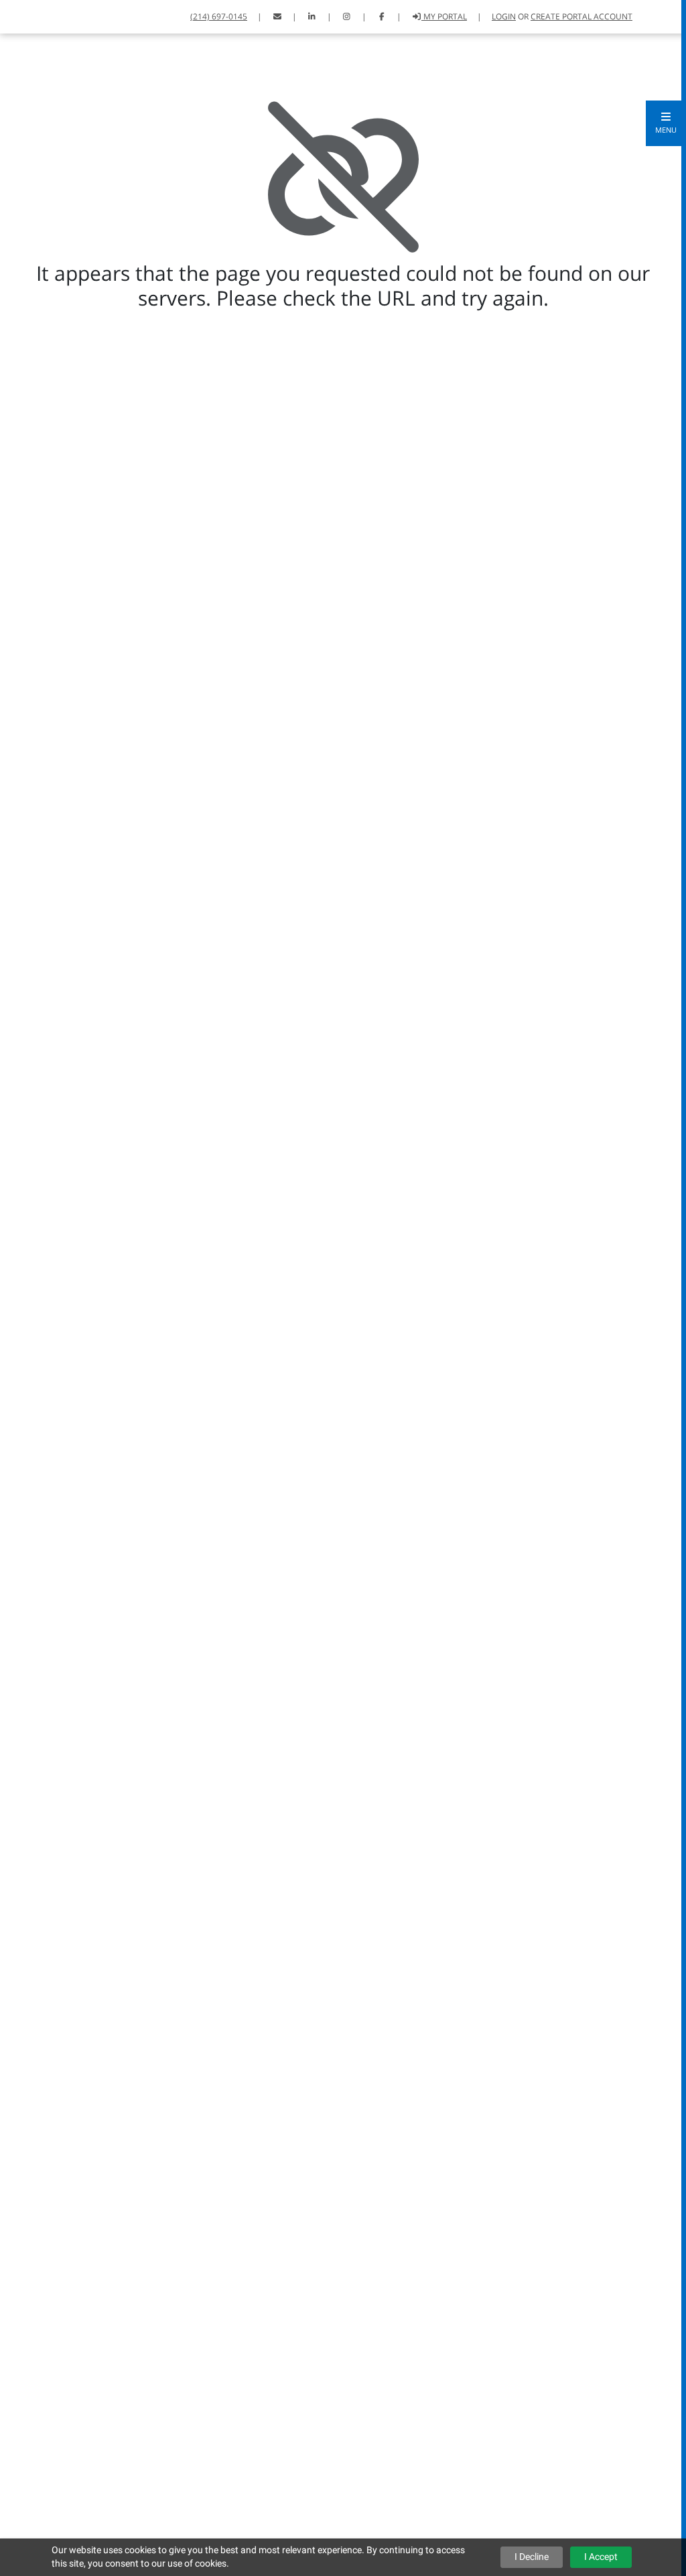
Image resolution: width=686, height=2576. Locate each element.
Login (504, 16)
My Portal (444, 16)
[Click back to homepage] (27, 15)
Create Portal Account (581, 16)
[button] (666, 123)
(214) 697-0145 (219, 16)
